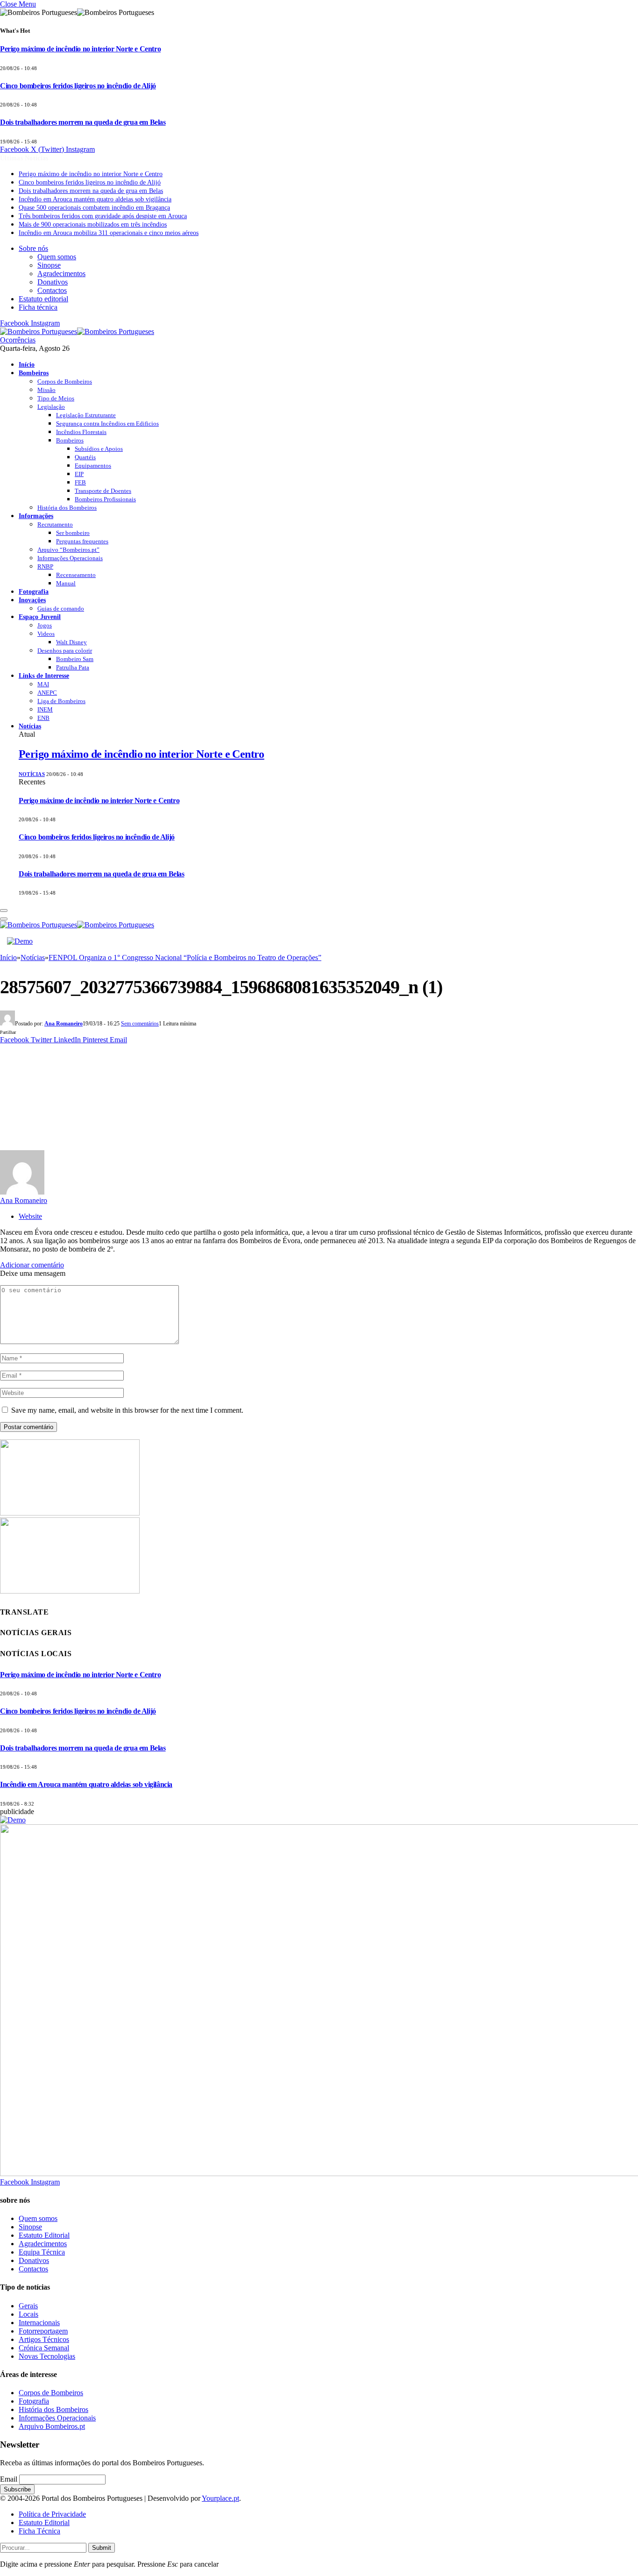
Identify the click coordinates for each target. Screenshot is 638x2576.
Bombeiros (34, 373)
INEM (45, 709)
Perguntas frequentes (82, 541)
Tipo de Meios (56, 398)
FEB (80, 482)
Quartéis (85, 457)
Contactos (52, 290)
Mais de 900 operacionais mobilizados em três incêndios (93, 224)
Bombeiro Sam (75, 659)
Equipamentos (93, 466)
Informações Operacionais (70, 558)
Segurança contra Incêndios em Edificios (107, 423)
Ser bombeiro (73, 533)
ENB (43, 718)
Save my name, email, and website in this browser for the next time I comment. (127, 1410)
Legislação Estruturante (86, 415)
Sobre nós (33, 248)
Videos (46, 634)
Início (27, 364)
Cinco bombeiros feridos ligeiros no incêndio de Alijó (78, 86)
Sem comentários (140, 1024)
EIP (79, 474)
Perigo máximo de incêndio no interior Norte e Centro (80, 49)
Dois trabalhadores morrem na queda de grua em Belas (83, 122)
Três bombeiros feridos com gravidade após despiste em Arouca (103, 216)
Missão (46, 390)
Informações (36, 516)
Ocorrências (18, 340)
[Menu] (4, 911)
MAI (43, 684)
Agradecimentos (61, 274)
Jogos (45, 625)
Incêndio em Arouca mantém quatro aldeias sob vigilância (95, 199)
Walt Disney (71, 642)
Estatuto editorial (43, 299)
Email (9, 2479)
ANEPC (47, 693)
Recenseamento (76, 575)
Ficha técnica (38, 307)
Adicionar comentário (32, 1265)
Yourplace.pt (220, 2498)
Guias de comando (61, 608)
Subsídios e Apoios (99, 449)
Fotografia (34, 591)
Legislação (51, 407)
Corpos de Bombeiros (65, 381)
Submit (102, 2548)
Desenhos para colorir (65, 651)
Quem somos (57, 257)
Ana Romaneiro (64, 1024)
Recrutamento (55, 524)
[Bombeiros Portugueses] (77, 331)
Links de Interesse (44, 676)
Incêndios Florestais (81, 432)
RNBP (45, 566)
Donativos (53, 282)
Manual (66, 583)
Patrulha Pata (73, 667)
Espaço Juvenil (40, 617)
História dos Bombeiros (67, 508)
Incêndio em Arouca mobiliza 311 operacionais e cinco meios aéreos (109, 233)
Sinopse (49, 265)
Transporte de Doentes (103, 491)
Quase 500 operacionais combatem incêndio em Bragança (94, 208)
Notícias (30, 726)
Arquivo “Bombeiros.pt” (68, 550)
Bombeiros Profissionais (105, 499)
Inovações (32, 600)
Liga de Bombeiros (61, 701)
